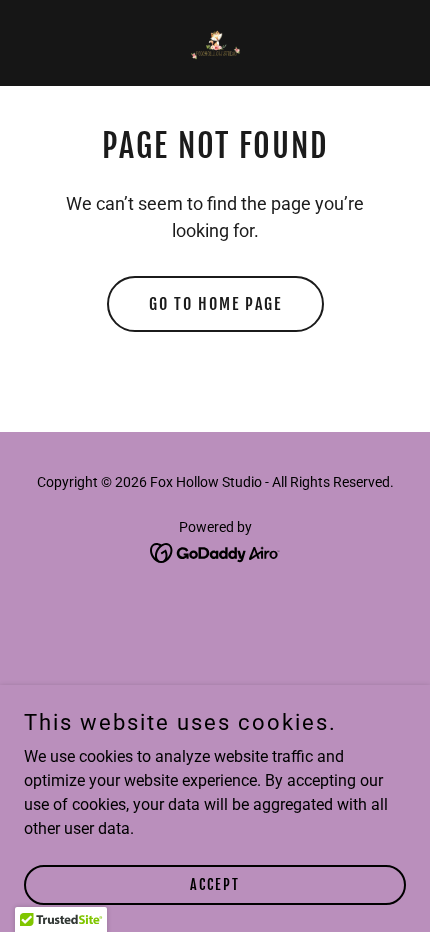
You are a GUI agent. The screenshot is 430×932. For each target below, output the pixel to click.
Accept (215, 884)
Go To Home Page (215, 304)
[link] (215, 43)
